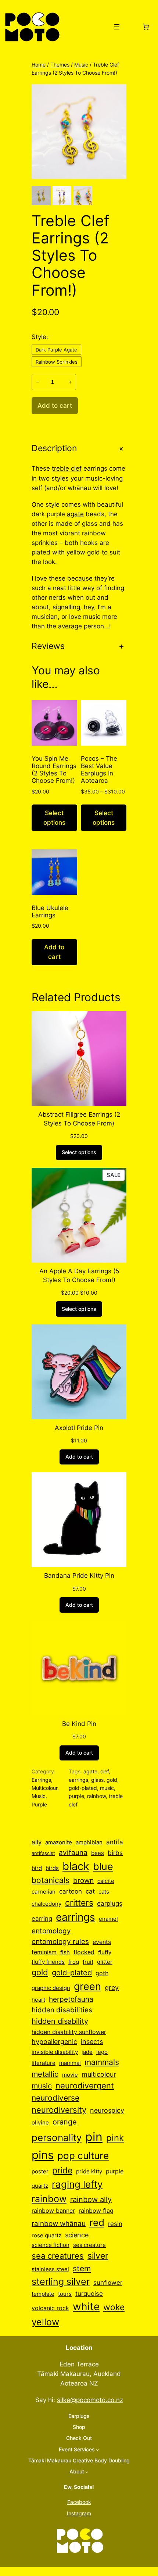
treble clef (67, 468)
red (97, 2222)
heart (38, 2000)
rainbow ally (91, 2199)
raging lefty (77, 2184)
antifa (115, 1842)
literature (44, 2063)
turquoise (89, 2293)
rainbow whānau (59, 2224)
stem (82, 2268)
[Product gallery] (79, 132)
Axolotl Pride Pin (79, 1428)
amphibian (89, 1842)
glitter (105, 1962)
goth (102, 1973)
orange (65, 2122)
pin (94, 2137)
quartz (40, 2186)
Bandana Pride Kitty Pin (79, 1576)
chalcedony (46, 1904)
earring (42, 1919)
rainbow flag (96, 2211)
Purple (39, 1804)
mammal (70, 2063)
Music (81, 65)
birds (52, 1868)
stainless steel (50, 2269)
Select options (54, 818)
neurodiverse (55, 2098)
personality (57, 2138)
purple (76, 1796)
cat (90, 1891)
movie (70, 2075)
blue (103, 1866)
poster (40, 2171)
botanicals (51, 1880)
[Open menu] (117, 27)
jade (87, 2052)
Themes (60, 65)
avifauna (73, 1853)
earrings (78, 1780)
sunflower (108, 2283)
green (87, 1986)
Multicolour (44, 1788)
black (76, 1866)
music (107, 1788)
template (43, 2294)
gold (112, 1780)
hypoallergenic (54, 2042)
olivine (40, 2122)
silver (98, 2256)
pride (62, 2170)
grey (112, 1988)
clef (105, 1771)
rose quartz (46, 2236)
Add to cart (54, 952)
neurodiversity (59, 2110)
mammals (102, 2062)
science (77, 2235)
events (102, 1942)
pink (115, 2138)
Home (39, 65)
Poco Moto (82, 27)
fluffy (105, 1952)
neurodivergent (85, 2086)
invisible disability (55, 2052)
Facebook (79, 2502)
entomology (51, 1931)
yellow (45, 2322)
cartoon (71, 1891)
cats (104, 1892)
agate (75, 514)
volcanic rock (50, 2308)
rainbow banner (53, 2211)
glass (97, 1780)
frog (74, 1962)
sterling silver (61, 2281)
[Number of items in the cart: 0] (146, 27)
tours (65, 2294)
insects (92, 2042)
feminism (44, 1952)
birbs (115, 1853)
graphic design (51, 1988)
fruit (88, 1962)
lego (102, 2052)
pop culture (83, 2156)
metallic (45, 2074)
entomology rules (60, 1941)
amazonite (59, 1842)
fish (65, 1952)
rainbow (96, 1796)
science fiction (51, 2245)
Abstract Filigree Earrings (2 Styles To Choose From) (79, 1119)
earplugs (110, 1904)
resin (115, 2224)
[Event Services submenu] (98, 2450)
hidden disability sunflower (69, 2032)
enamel (108, 1919)
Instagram (79, 2513)
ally (37, 1842)
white (86, 2306)
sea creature (89, 2245)
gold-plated (83, 1788)
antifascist (43, 1853)
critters (79, 1903)
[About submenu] (87, 2472)
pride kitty (89, 2171)
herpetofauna (71, 1999)
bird (37, 1868)
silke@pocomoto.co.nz (90, 2400)
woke (114, 2307)
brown (83, 1880)
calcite (106, 1881)
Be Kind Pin (79, 1724)
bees (98, 1853)
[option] (62, 196)
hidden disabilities (62, 2010)
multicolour (99, 2074)
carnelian (44, 1892)
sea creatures (58, 2256)
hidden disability (60, 2021)
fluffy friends (48, 1962)
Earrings (41, 1780)
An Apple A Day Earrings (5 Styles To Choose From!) (79, 1275)
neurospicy (107, 2110)
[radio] (56, 350)
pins (43, 2155)
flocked (84, 1952)
